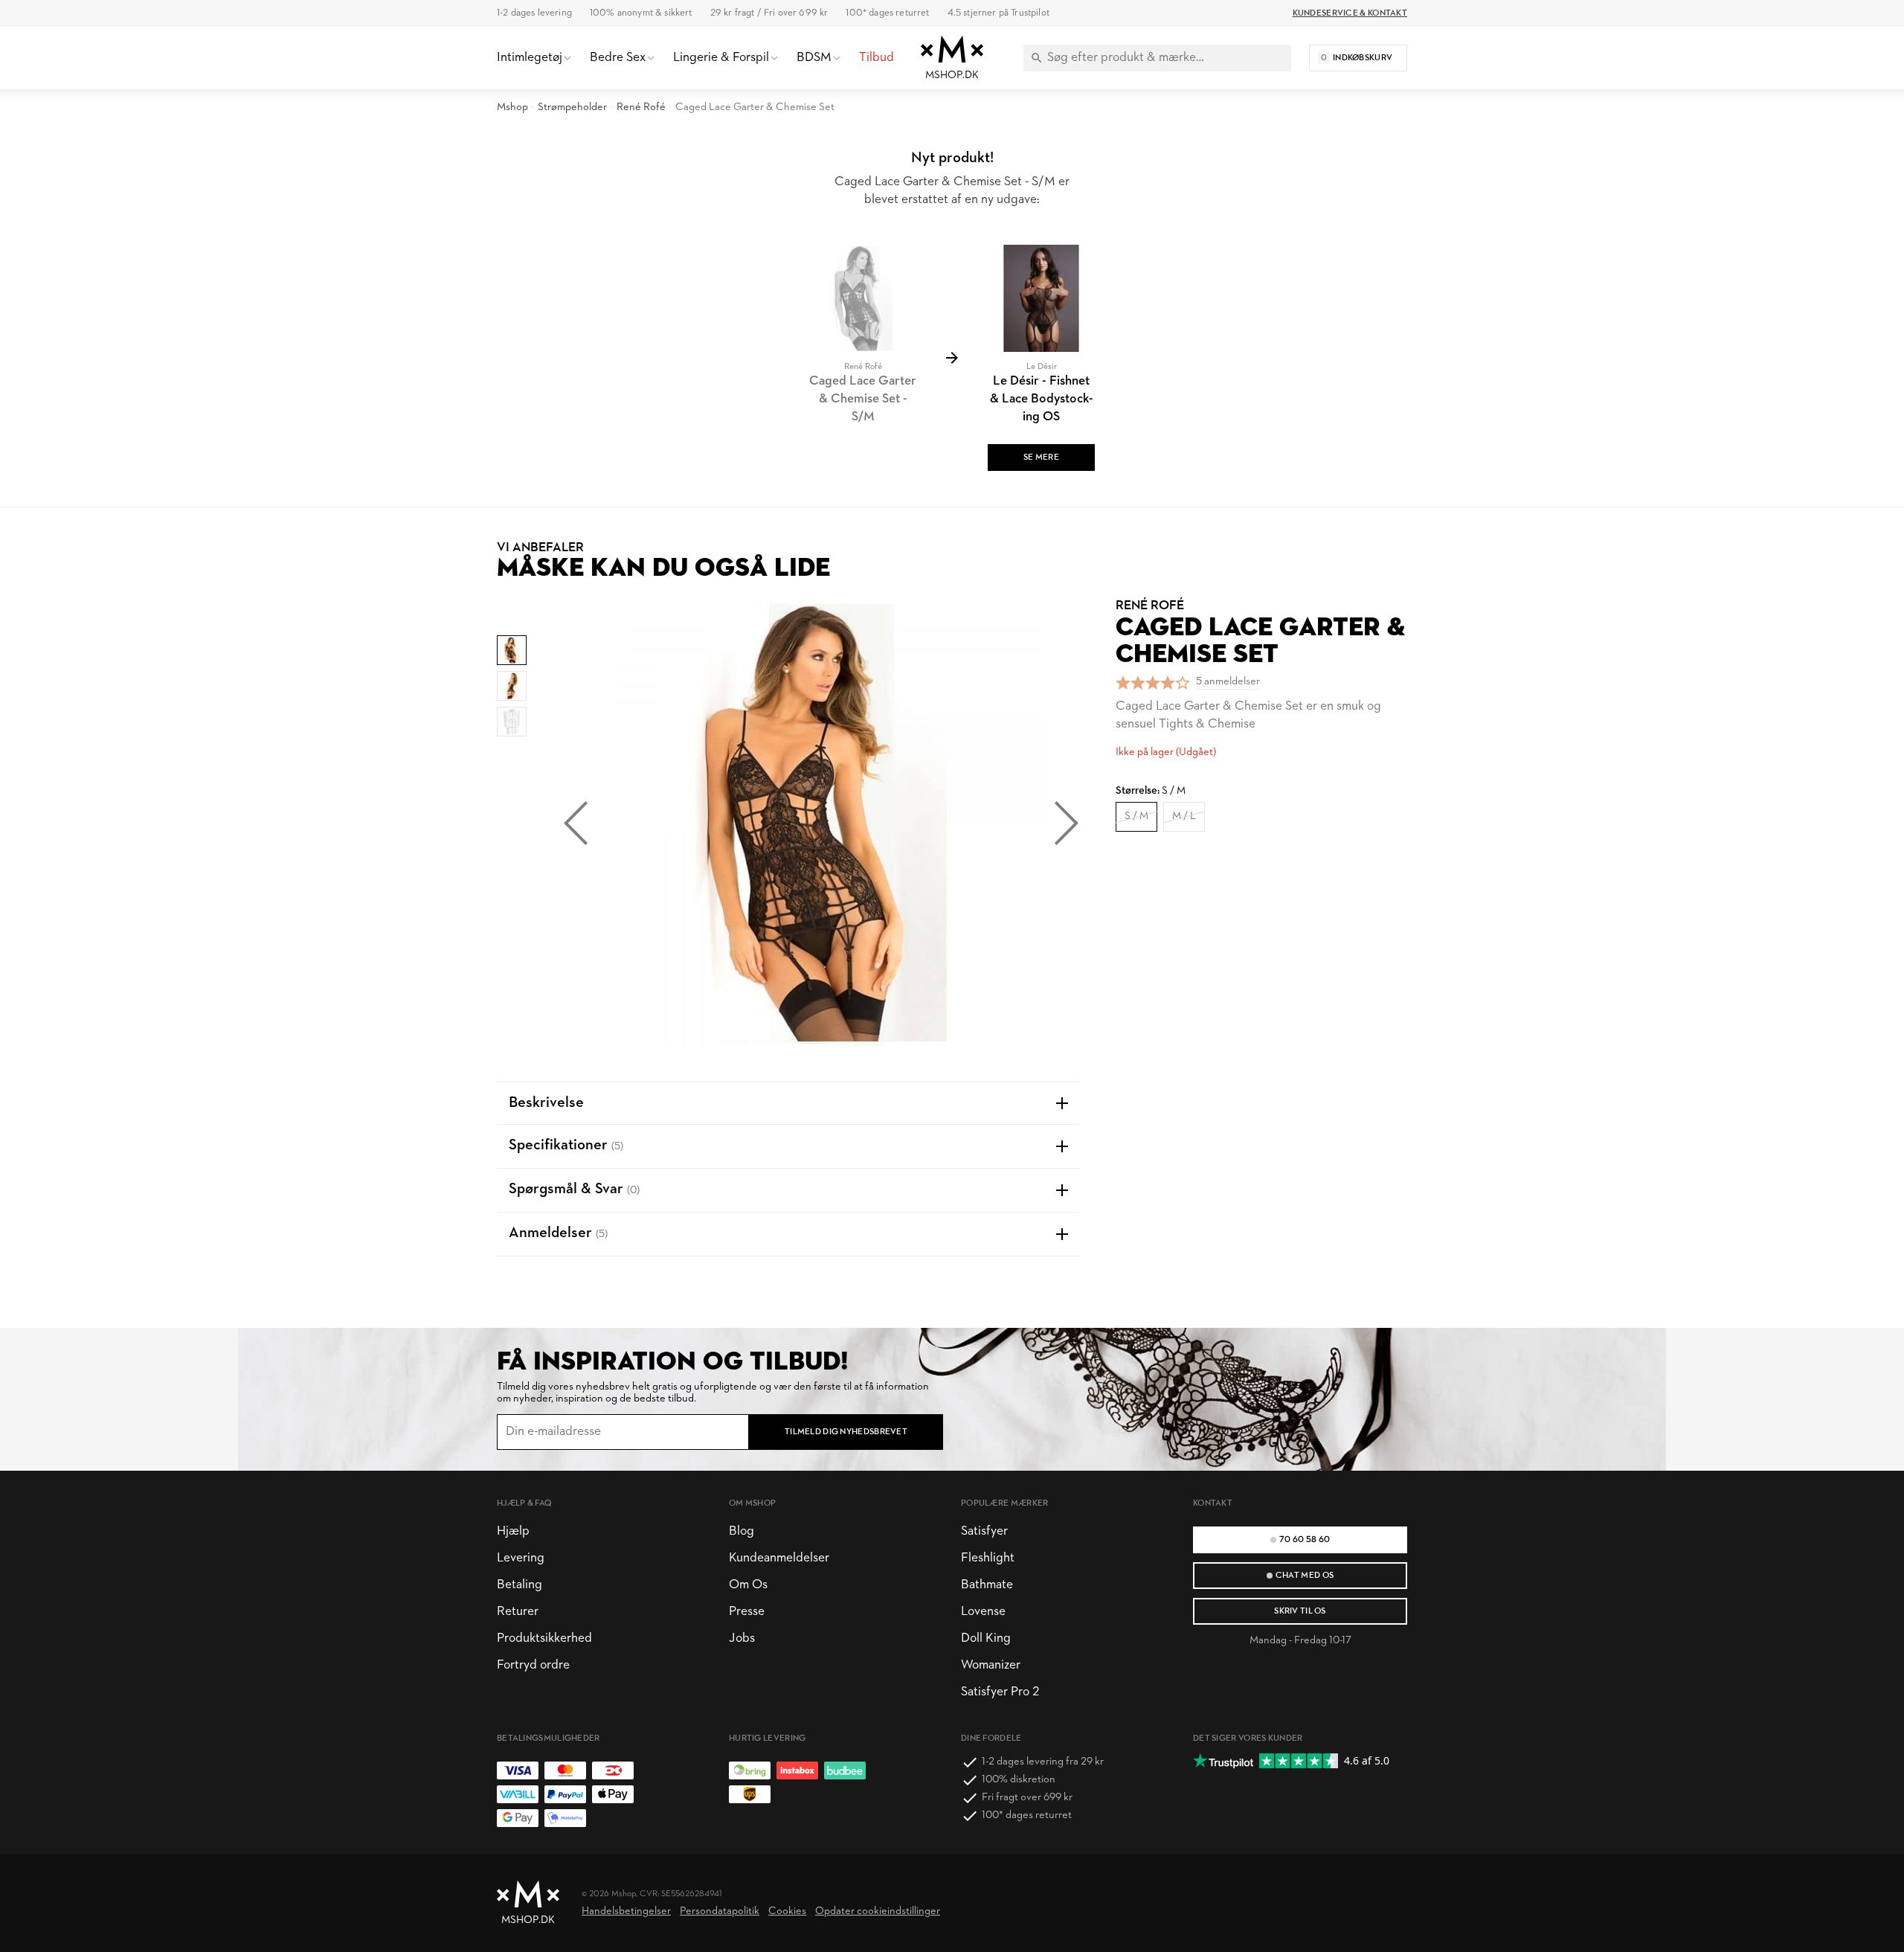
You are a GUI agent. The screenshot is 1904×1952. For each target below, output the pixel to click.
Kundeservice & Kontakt (1350, 13)
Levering (521, 1558)
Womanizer (991, 1665)
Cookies (787, 1911)
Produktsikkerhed (544, 1638)
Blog (742, 1531)
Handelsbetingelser (626, 1911)
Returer (518, 1612)
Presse (747, 1612)
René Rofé (641, 107)
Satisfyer (984, 1531)
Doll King (986, 1638)
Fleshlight (988, 1558)
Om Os (748, 1585)
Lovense (983, 1612)
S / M (1136, 816)
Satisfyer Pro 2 (1000, 1692)
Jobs (742, 1638)
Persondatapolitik (720, 1911)
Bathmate (987, 1585)
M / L (1184, 816)
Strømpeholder (572, 107)
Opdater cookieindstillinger (878, 1911)
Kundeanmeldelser (779, 1558)
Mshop (512, 107)
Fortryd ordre (533, 1665)
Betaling (520, 1585)
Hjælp (513, 1531)
